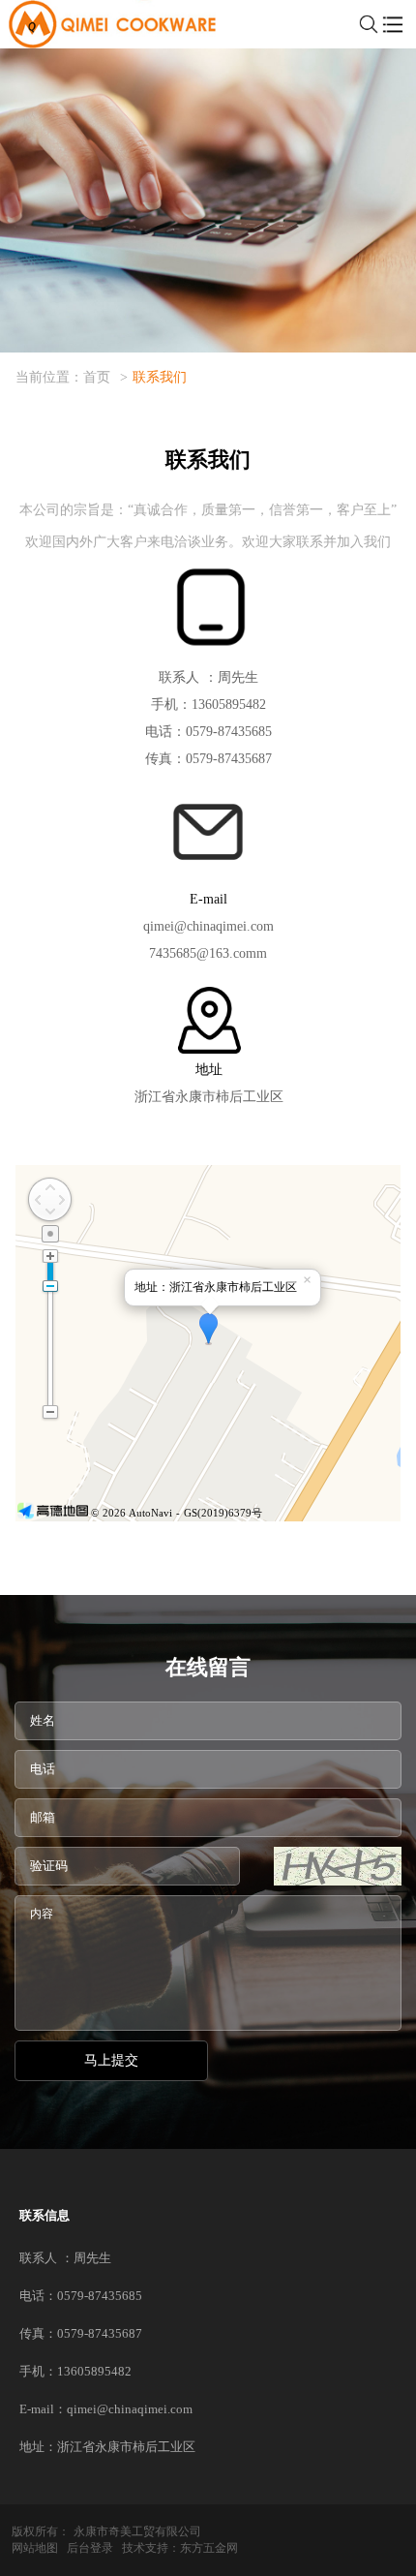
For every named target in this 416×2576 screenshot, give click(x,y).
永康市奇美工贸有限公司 (137, 2531)
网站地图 (35, 2548)
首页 (97, 377)
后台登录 (90, 2548)
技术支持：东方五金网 (180, 2548)
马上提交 (111, 2060)
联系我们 (160, 377)
